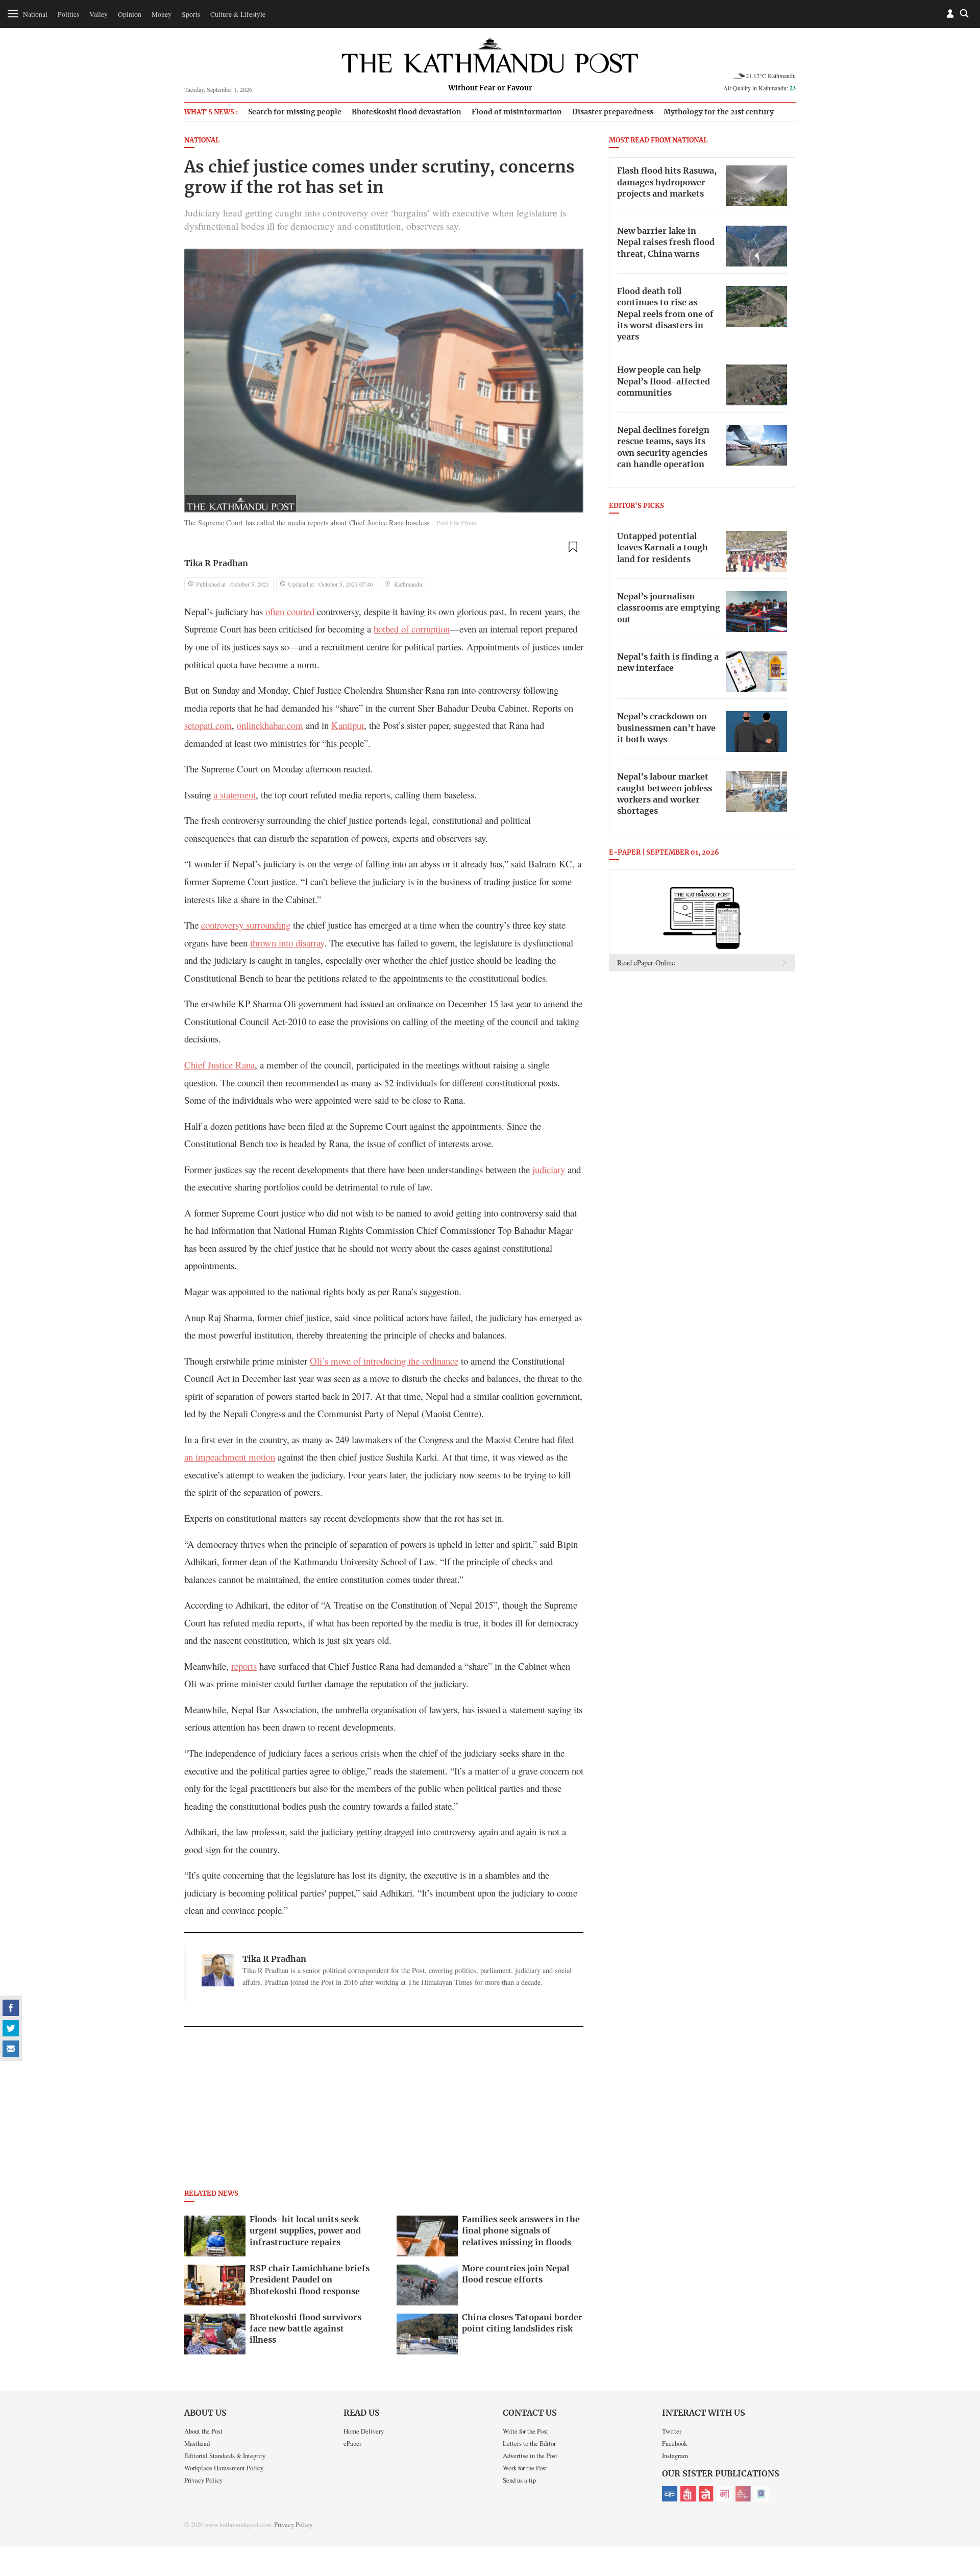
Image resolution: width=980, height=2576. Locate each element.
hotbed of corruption (412, 629)
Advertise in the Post (530, 2456)
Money (162, 14)
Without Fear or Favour (490, 88)
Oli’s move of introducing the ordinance (384, 1361)
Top (960, 2497)
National (35, 14)
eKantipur (670, 2494)
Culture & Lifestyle (238, 14)
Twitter (672, 2431)
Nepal (706, 2494)
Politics (68, 14)
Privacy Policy (203, 2480)
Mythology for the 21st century (719, 112)
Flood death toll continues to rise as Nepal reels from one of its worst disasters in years (665, 314)
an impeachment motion (230, 1457)
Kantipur (348, 725)
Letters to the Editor (529, 2443)
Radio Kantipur (743, 2494)
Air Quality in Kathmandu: (759, 88)
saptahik (688, 2494)
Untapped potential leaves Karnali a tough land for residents (663, 548)
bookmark (573, 547)
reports (244, 1666)
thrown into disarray (287, 943)
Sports (191, 14)
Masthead (197, 2443)
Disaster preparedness (613, 112)
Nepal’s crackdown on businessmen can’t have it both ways (666, 728)
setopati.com (208, 725)
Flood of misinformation (517, 112)
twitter (11, 2028)
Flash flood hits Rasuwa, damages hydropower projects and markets (667, 183)
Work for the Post (525, 2468)
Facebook (675, 2443)
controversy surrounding (246, 925)
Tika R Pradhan (216, 564)
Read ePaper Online (646, 963)
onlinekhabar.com (270, 725)
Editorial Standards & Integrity (225, 2456)
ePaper (352, 2443)
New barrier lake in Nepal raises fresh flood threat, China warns (666, 243)
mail (11, 2049)
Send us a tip (519, 2480)
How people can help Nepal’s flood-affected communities (664, 382)
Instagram (675, 2456)
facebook (11, 2008)
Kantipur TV (762, 2494)
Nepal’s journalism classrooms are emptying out (669, 608)
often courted (290, 611)
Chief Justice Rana (219, 1065)
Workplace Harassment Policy (224, 2468)
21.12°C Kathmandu (771, 76)
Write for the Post (525, 2431)
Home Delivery (364, 2431)
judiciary (549, 1169)
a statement (235, 795)
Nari (725, 2494)
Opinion (130, 14)
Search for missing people (295, 112)
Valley (99, 14)
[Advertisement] (384, 2111)
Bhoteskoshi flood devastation (407, 112)
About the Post (203, 2431)
